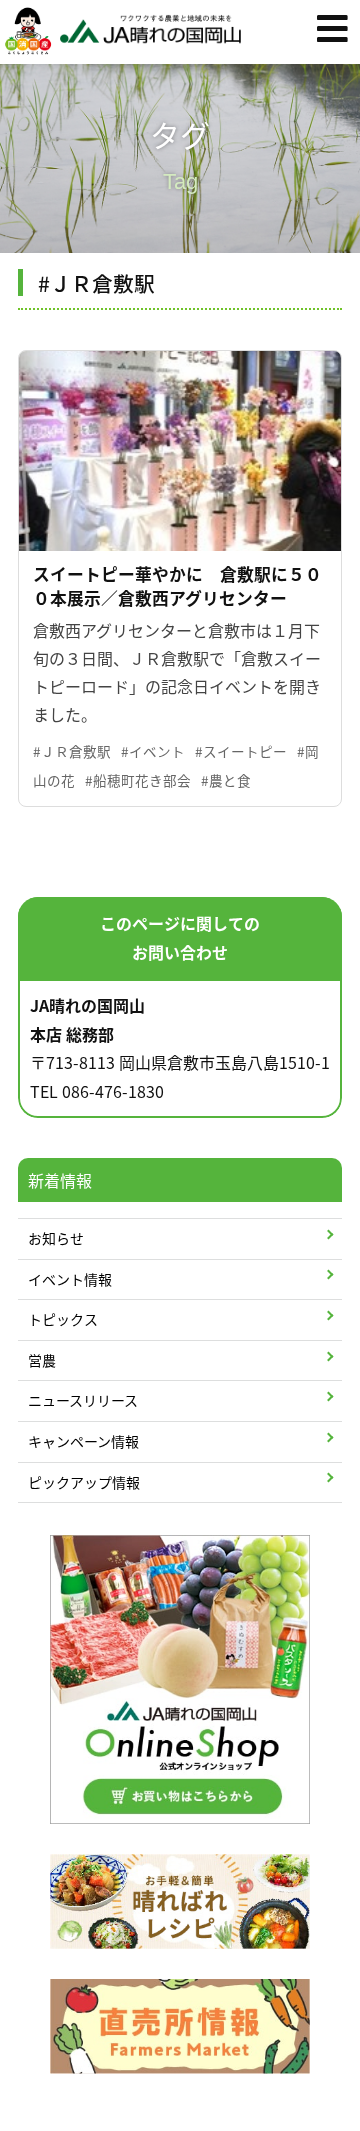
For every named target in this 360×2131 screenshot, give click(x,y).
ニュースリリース (83, 1400)
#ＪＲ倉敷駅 (72, 751)
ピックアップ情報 (84, 1482)
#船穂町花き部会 (138, 780)
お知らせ (56, 1238)
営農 (42, 1360)
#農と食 (226, 780)
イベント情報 (70, 1279)
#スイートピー (241, 751)
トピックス (63, 1319)
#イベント (153, 751)
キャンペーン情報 (83, 1441)
